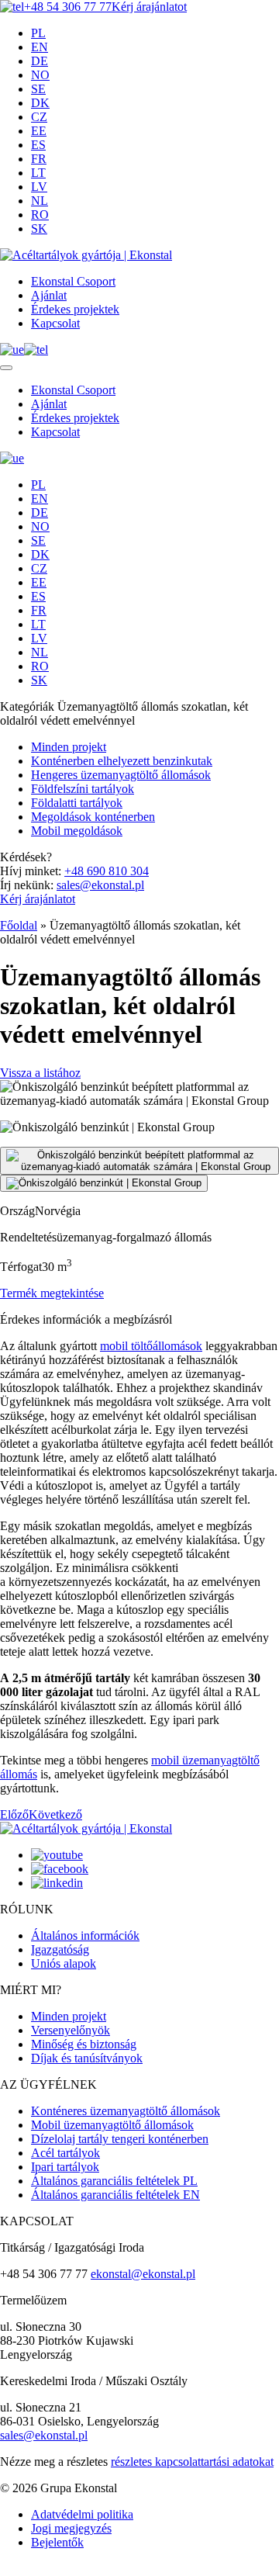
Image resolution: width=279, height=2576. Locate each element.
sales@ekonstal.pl (100, 885)
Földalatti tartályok (77, 803)
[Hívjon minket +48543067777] (36, 350)
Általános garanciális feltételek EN (115, 2195)
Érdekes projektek (75, 309)
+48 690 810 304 (107, 871)
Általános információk (85, 1935)
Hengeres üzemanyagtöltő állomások (121, 775)
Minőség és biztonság (84, 2044)
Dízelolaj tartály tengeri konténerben (120, 2139)
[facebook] (60, 1869)
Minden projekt (69, 747)
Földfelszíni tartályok (83, 789)
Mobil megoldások (77, 831)
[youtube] (57, 1855)
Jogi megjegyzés (71, 2528)
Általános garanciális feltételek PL (114, 2181)
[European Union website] (12, 350)
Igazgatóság (60, 1949)
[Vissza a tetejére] (5, 2573)
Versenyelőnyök (71, 2030)
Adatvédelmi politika (82, 2514)
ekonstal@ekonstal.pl (143, 2274)
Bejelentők (57, 2542)
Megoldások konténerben (93, 817)
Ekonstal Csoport (73, 281)
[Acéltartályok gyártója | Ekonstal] (86, 255)
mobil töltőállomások (151, 1346)
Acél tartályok (65, 2153)
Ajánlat (49, 295)
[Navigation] (6, 368)
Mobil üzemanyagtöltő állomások (112, 2125)
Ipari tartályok (65, 2167)
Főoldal (19, 925)
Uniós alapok (64, 1963)
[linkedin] (57, 1883)
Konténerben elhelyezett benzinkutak (122, 761)
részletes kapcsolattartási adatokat (192, 2462)
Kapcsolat (55, 323)
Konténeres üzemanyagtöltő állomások (126, 2111)
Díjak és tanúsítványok (87, 2058)
